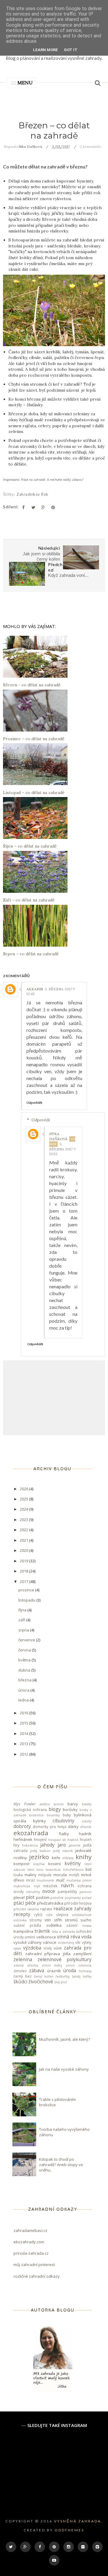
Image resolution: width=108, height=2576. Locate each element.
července (27, 1640)
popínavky (73, 1898)
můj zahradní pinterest (34, 2265)
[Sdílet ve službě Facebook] (23, 507)
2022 (24, 1530)
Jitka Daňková (58, 1136)
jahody (47, 1845)
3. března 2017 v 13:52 (63, 1149)
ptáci (19, 1903)
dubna (25, 1670)
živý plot (61, 1982)
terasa (87, 1926)
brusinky (53, 1815)
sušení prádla (27, 1925)
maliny (31, 1875)
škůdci (20, 1982)
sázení (72, 1925)
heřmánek (23, 1839)
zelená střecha (26, 1965)
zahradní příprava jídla (48, 1954)
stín (48, 1920)
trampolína (23, 1931)
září (22, 1620)
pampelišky (67, 1891)
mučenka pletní (79, 1880)
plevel (19, 1897)
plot (30, 1897)
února (24, 1690)
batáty (87, 1804)
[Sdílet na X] (33, 507)
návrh (67, 1885)
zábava (37, 1970)
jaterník (75, 1845)
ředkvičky (63, 1976)
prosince (27, 1590)
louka (18, 1875)
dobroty (22, 1826)
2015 (24, 1723)
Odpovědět (34, 1103)
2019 (24, 1561)
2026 (24, 1489)
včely (48, 1948)
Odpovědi (41, 1120)
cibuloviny (63, 1821)
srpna (24, 1630)
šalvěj (76, 1976)
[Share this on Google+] (43, 507)
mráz (30, 1880)
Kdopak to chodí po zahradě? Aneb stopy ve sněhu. (61, 2165)
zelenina (23, 1959)
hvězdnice (30, 1845)
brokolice (36, 1815)
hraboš (73, 1840)
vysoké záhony (28, 1942)
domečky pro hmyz (50, 1827)
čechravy (85, 1971)
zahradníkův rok (33, 494)
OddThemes (69, 2530)
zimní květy (52, 1965)
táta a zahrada (63, 1932)
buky (67, 1815)
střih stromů (66, 1920)
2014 (24, 1733)
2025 (24, 1499)
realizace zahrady (73, 1909)
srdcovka (20, 1920)
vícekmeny (66, 1943)
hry (16, 1845)
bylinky (39, 1821)
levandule (53, 1870)
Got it (71, 50)
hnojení (40, 1839)
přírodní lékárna (26, 1909)
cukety (87, 1821)
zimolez (20, 1971)
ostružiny (33, 1892)
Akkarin (35, 989)
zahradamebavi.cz (30, 2230)
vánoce (50, 1942)
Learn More (45, 50)
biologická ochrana (30, 1809)
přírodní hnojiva (78, 1903)
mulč (60, 1880)
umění (30, 1937)
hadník (85, 1834)
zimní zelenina (79, 1965)
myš (37, 1886)
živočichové (41, 1982)
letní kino (35, 1870)
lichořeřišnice (73, 1870)
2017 (24, 1582)
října (23, 1610)
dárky (73, 1827)
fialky (64, 1834)
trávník (42, 1931)
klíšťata (68, 1858)
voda (86, 1937)
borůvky (70, 1809)
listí (88, 1869)
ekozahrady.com (29, 2242)
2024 (24, 1509)
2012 (24, 1754)
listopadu (27, 1600)
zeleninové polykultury (65, 1959)
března (25, 1680)
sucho (86, 1920)
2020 (24, 1550)
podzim (43, 1897)
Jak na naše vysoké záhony (64, 2069)
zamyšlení (82, 1954)
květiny (73, 1863)
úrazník (54, 1971)
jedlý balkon (40, 1851)
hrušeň (86, 1839)
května (25, 1660)
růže (49, 1915)
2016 (24, 1713)
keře (56, 1858)
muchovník (45, 1880)
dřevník (86, 1827)
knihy (84, 1857)
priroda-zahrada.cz (31, 2253)
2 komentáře (91, 146)
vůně (58, 1948)
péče (30, 1903)
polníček (57, 1898)
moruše (60, 1875)
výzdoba (32, 1948)
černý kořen (44, 1976)
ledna (24, 1700)
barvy (73, 1804)
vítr (78, 1942)
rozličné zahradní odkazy (37, 2276)
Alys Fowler (25, 1804)
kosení (54, 1864)
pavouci (85, 1892)
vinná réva (68, 1937)
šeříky (87, 1976)
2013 (24, 1744)
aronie (59, 1804)
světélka (54, 1925)
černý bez (22, 1976)
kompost (21, 1864)
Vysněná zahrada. (78, 2521)
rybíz (38, 1914)
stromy (36, 1920)
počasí (87, 1898)
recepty (22, 1914)
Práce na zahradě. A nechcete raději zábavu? (52, 480)
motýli (74, 1875)
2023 (24, 1520)
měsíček (50, 1886)
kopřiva (39, 1864)
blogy (55, 1809)
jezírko (39, 1857)
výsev (17, 1948)
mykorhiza (22, 1886)
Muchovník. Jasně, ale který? (64, 2039)
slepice (62, 1914)
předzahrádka (50, 1903)
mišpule (45, 1875)
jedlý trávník (63, 1851)
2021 (24, 1540)
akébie (45, 1804)
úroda (70, 1970)
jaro (62, 1845)
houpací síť (57, 1840)
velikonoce (46, 1937)
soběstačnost (82, 1915)
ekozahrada (31, 1833)
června (25, 1650)
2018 (24, 1571)
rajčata (46, 1909)
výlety (87, 1942)
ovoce (49, 1891)
